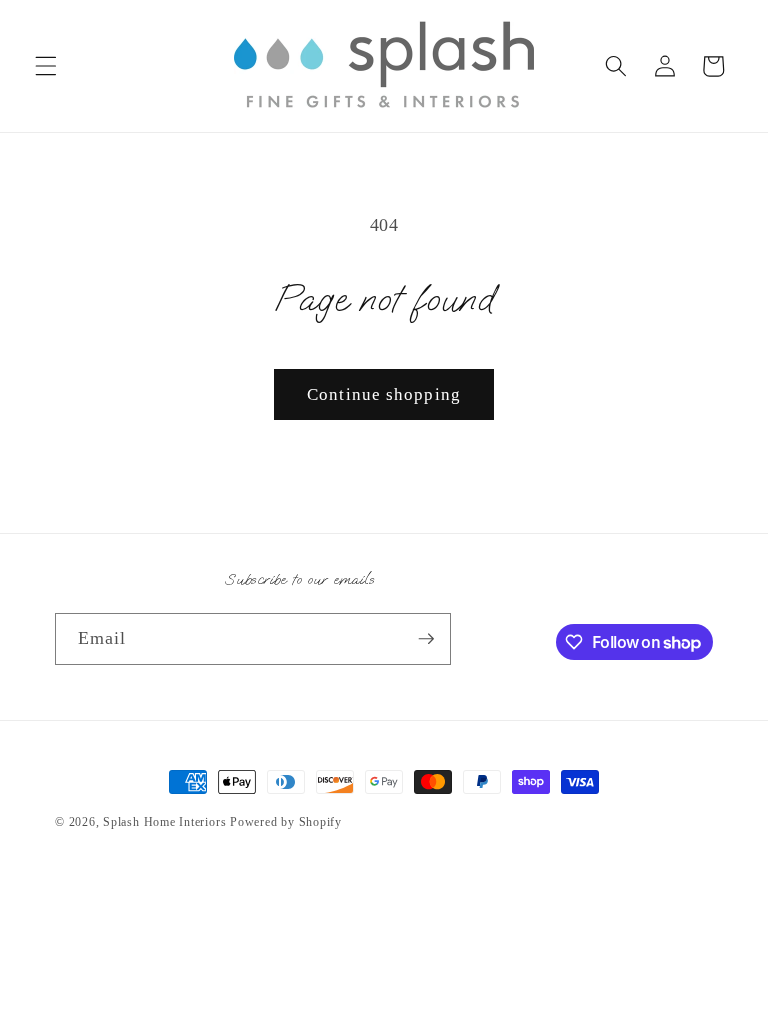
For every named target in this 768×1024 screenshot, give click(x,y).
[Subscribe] (426, 639)
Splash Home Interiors (164, 822)
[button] (46, 66)
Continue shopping (384, 394)
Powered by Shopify (286, 822)
